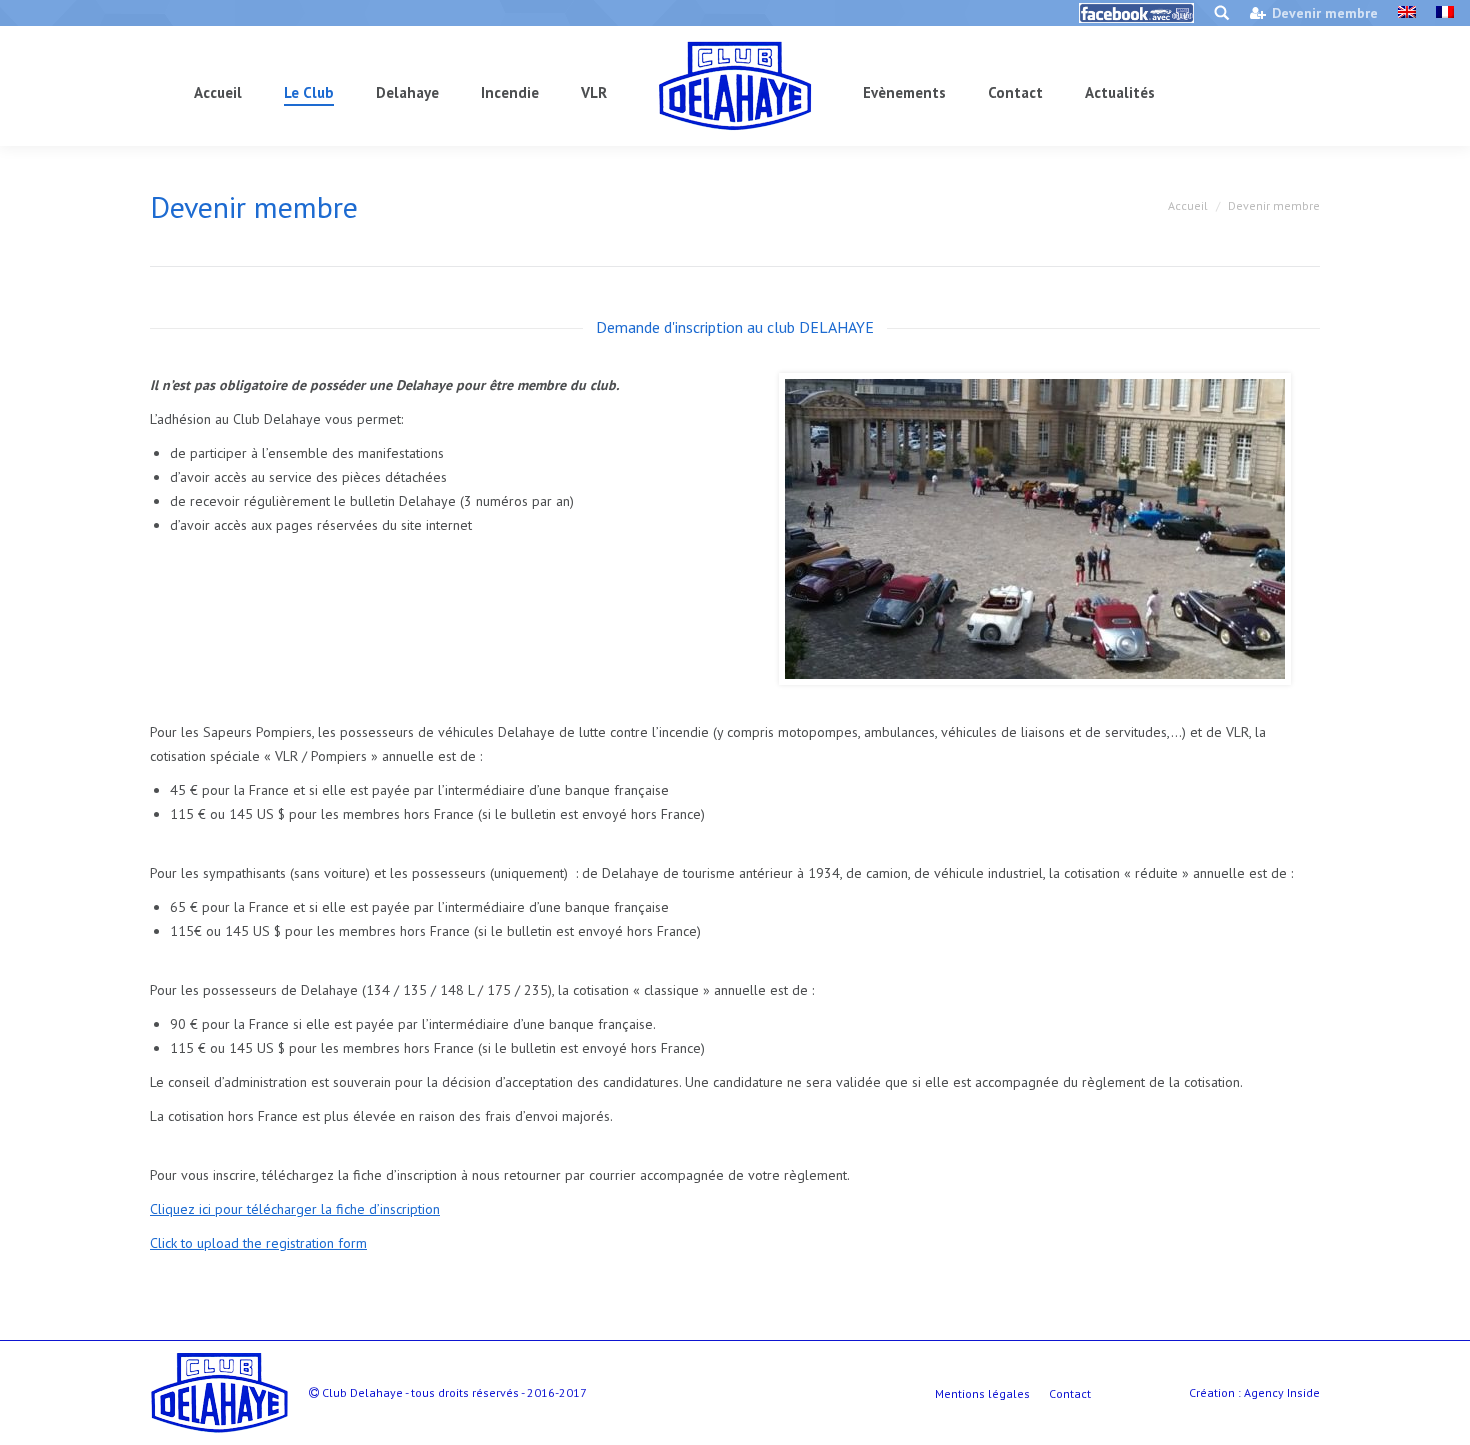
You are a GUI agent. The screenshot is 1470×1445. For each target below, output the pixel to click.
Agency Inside (1282, 1392)
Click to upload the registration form (258, 1243)
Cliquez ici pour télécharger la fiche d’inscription (295, 1209)
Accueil (1188, 205)
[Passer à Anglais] (1407, 13)
